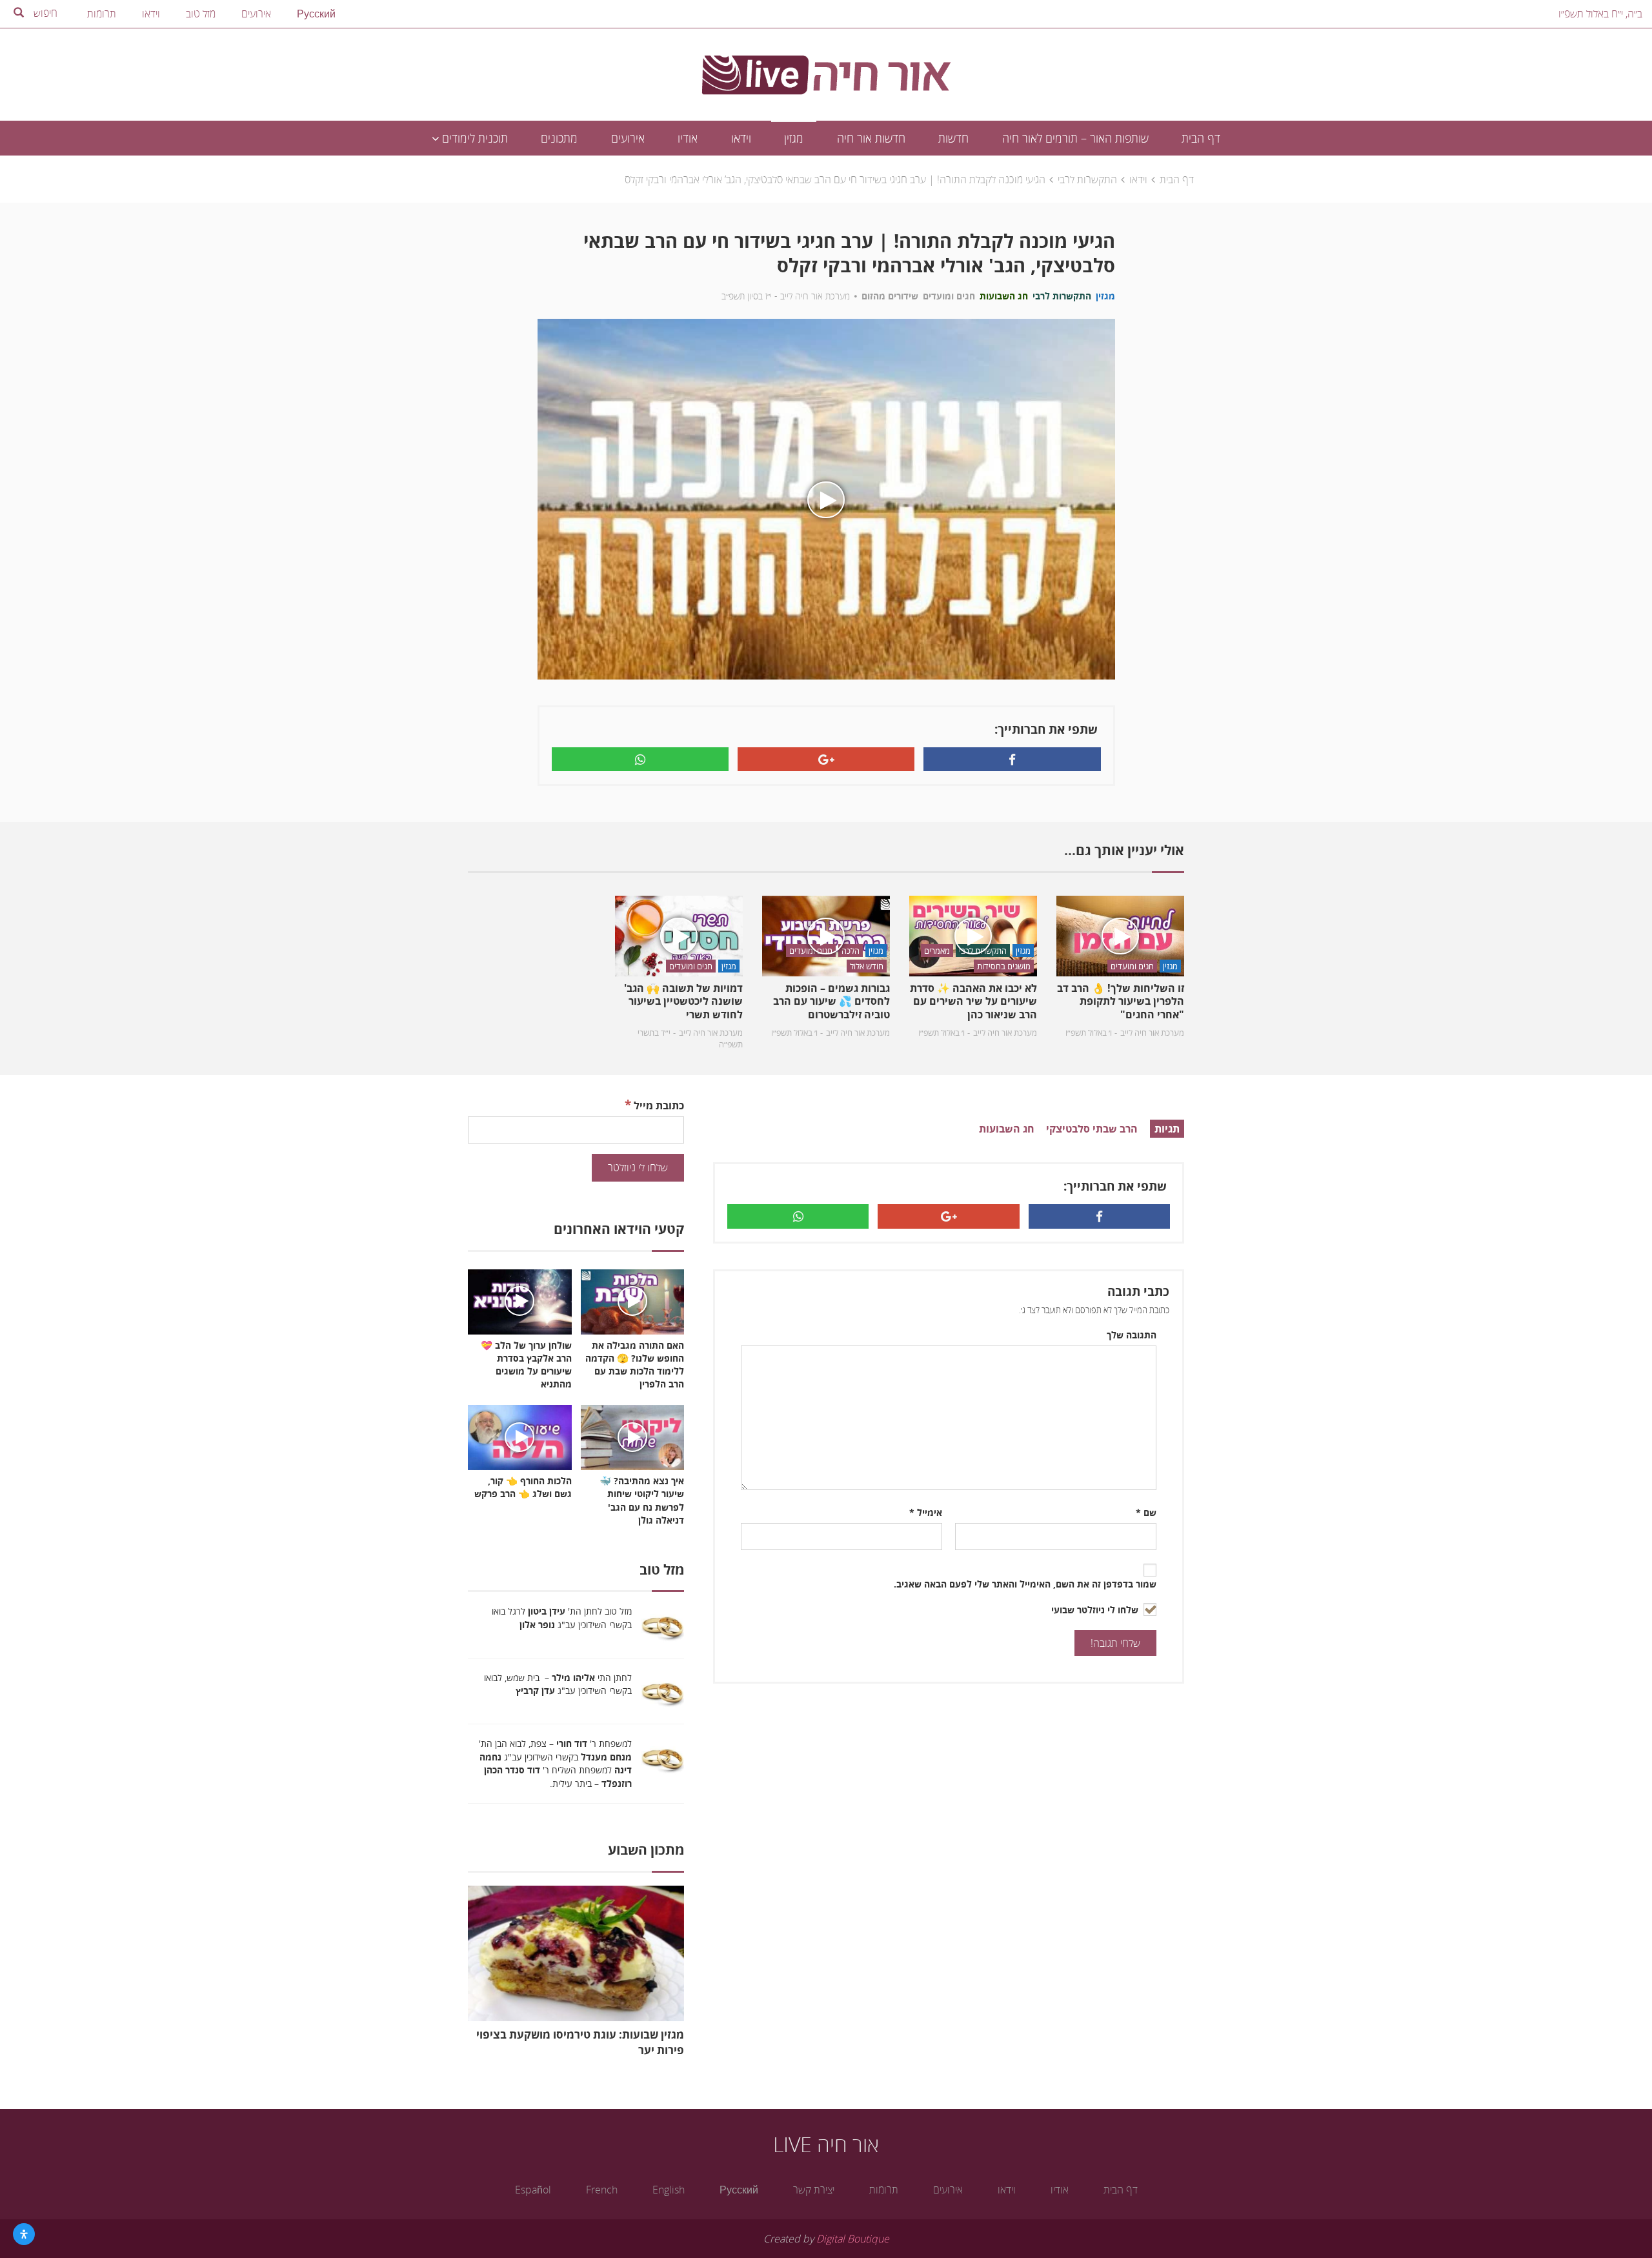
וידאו (151, 14)
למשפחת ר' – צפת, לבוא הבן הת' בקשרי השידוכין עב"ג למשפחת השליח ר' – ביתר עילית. (555, 1763)
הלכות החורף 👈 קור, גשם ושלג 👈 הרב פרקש (523, 1487)
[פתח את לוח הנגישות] (24, 2234)
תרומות (102, 14)
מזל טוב (201, 14)
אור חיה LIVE (826, 2144)
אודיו (688, 138)
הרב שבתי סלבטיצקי (1092, 1129)
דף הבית (1201, 138)
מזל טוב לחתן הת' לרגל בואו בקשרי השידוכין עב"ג (562, 1618)
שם (1146, 1512)
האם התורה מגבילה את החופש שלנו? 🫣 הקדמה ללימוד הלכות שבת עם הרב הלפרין (635, 1365)
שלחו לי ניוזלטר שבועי (1096, 1610)
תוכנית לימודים (473, 138)
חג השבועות (1007, 1129)
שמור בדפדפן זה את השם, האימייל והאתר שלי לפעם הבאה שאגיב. (1025, 1584)
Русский (316, 14)
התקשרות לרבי (1087, 179)
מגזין (794, 138)
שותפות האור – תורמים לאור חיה (1075, 138)
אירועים (256, 14)
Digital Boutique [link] (853, 2239)
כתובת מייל (654, 1104)
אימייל (926, 1512)
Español (533, 2190)
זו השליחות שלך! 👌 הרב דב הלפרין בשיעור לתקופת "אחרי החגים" (1121, 1002)
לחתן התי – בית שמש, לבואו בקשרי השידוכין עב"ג (558, 1684)
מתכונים (559, 138)
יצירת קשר (814, 2190)
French (602, 2190)
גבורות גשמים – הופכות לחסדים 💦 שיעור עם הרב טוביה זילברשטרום (831, 1002)
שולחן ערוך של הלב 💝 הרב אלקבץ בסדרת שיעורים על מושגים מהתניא (526, 1365)
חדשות (953, 138)
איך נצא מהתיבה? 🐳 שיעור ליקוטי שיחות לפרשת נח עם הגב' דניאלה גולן (642, 1500)
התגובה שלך (1132, 1335)
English (669, 2190)
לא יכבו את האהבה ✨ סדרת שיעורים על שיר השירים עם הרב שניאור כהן (973, 1002)
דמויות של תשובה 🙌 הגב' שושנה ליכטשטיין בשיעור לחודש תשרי (683, 1002)
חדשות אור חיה (871, 138)
